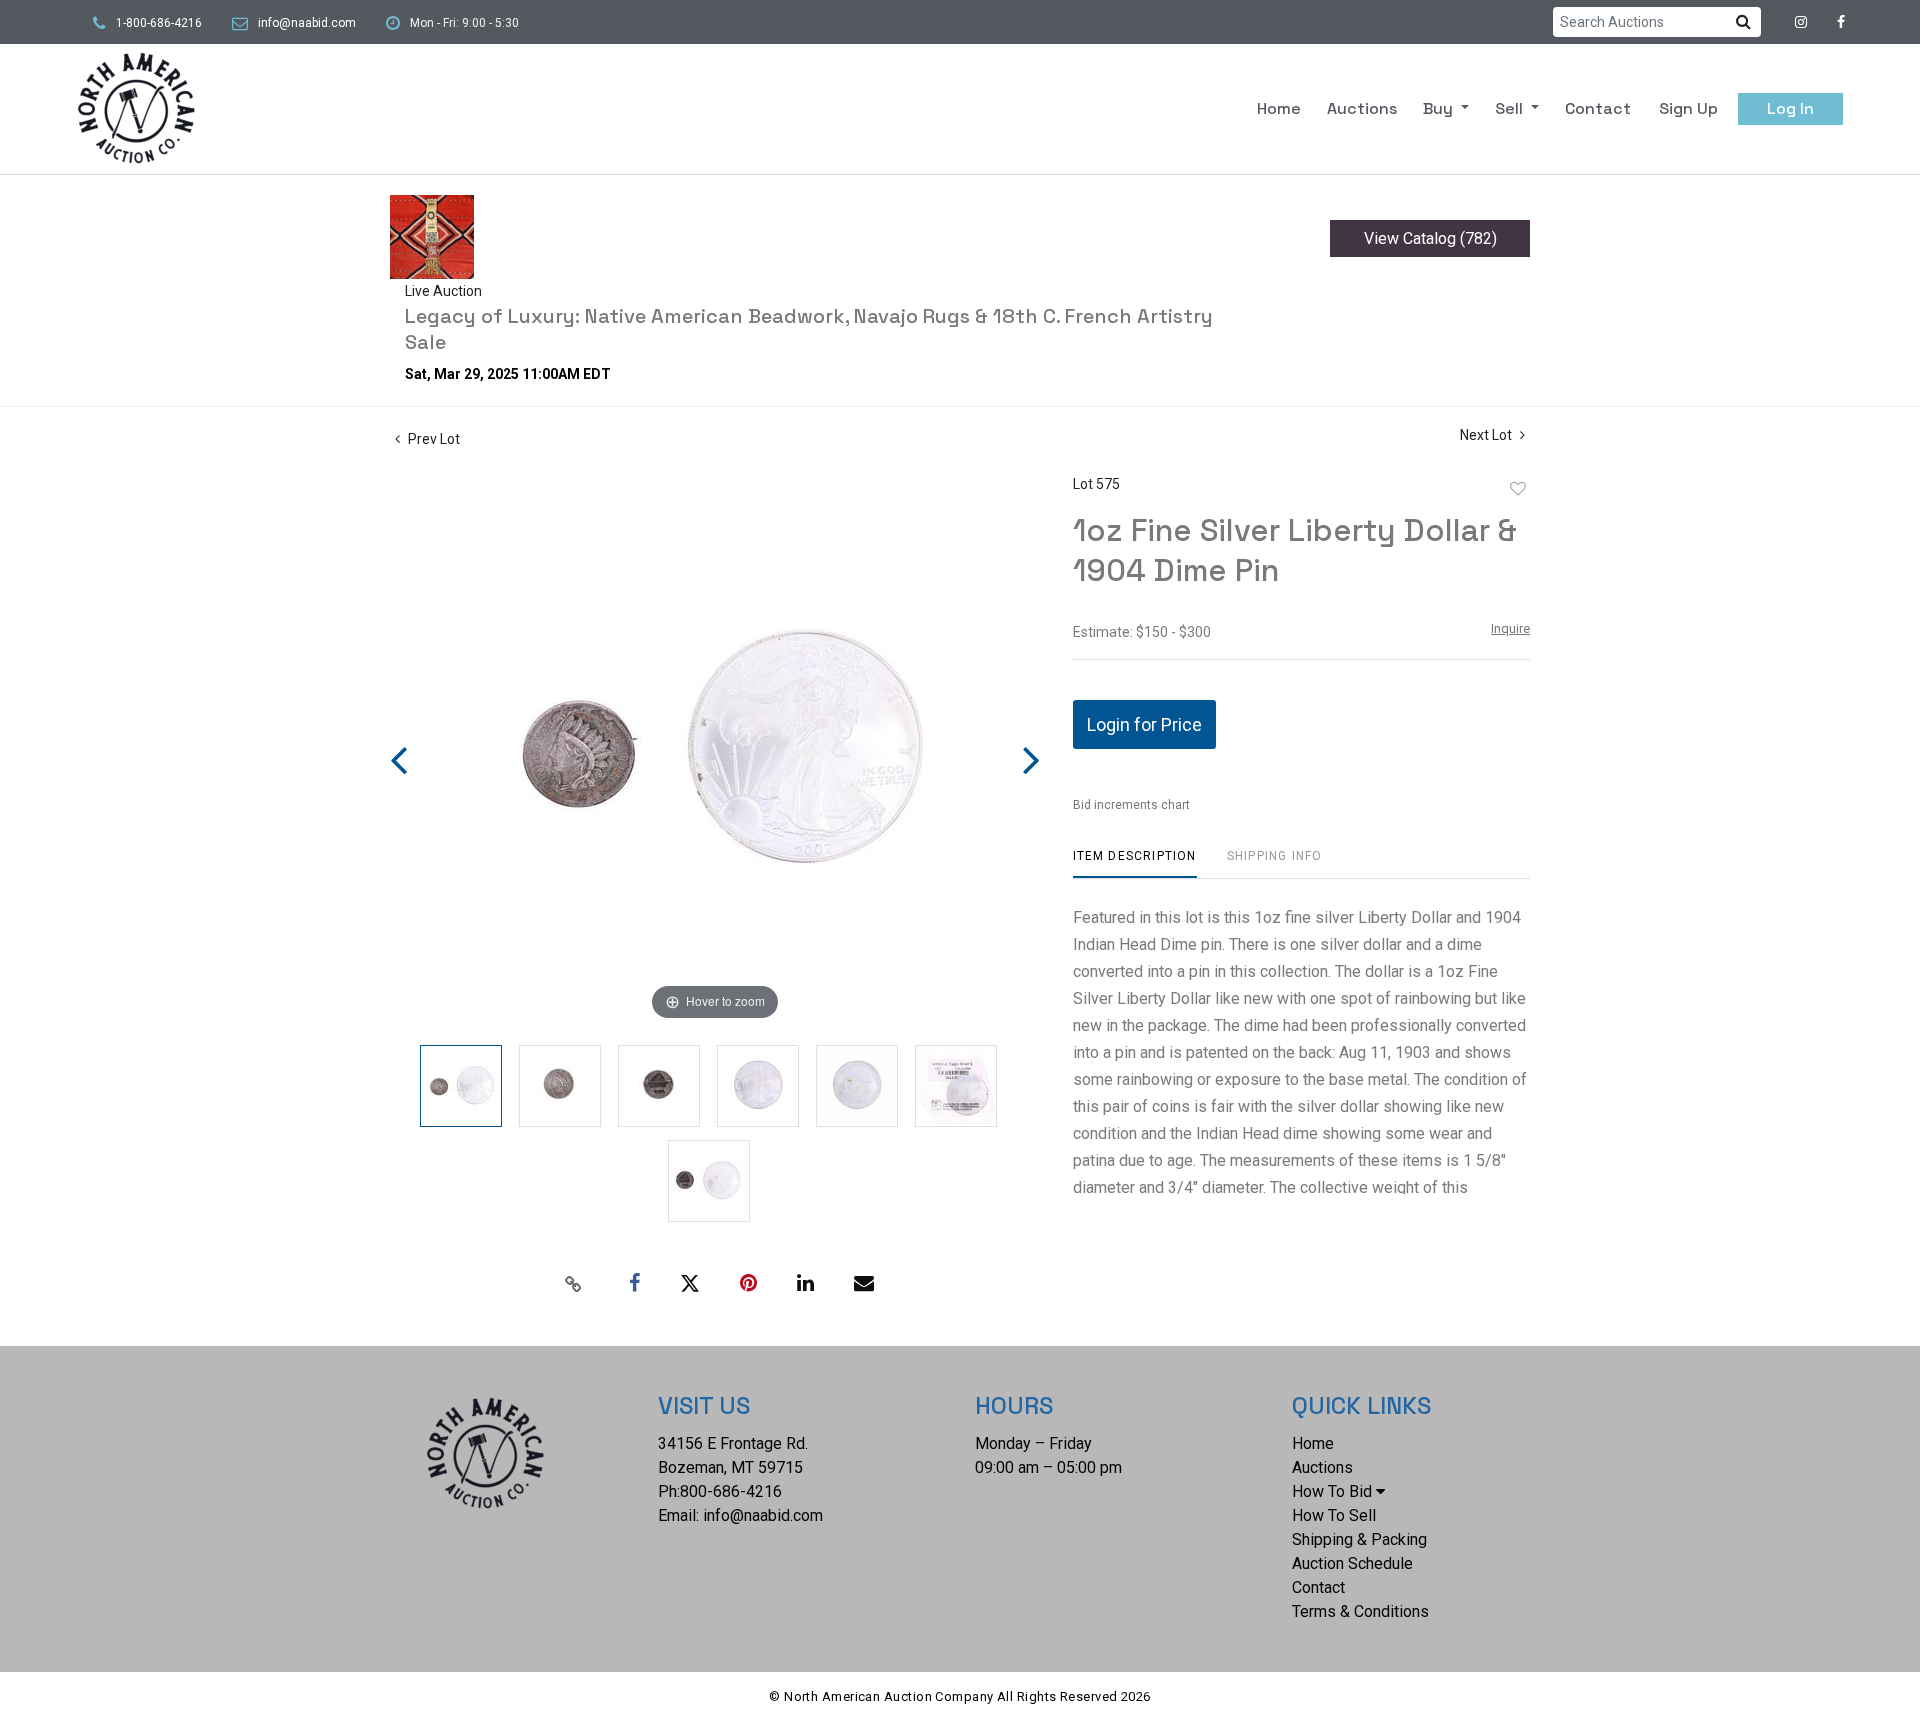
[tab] (1135, 863)
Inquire (1510, 628)
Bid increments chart (1131, 805)
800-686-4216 (731, 1491)
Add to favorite (1518, 489)
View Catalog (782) (1430, 238)
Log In (1790, 108)
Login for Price (1144, 724)
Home (1279, 108)
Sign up (1688, 108)
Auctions (1362, 108)
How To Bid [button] (1332, 1491)
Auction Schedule (1352, 1563)
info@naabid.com (307, 23)
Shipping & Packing (1359, 1539)
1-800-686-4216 (159, 23)
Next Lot (1487, 435)
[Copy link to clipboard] (574, 1284)
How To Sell (1334, 1515)
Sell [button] (1511, 108)
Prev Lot (432, 439)
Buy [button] (1440, 108)
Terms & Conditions (1360, 1611)
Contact (1598, 108)
